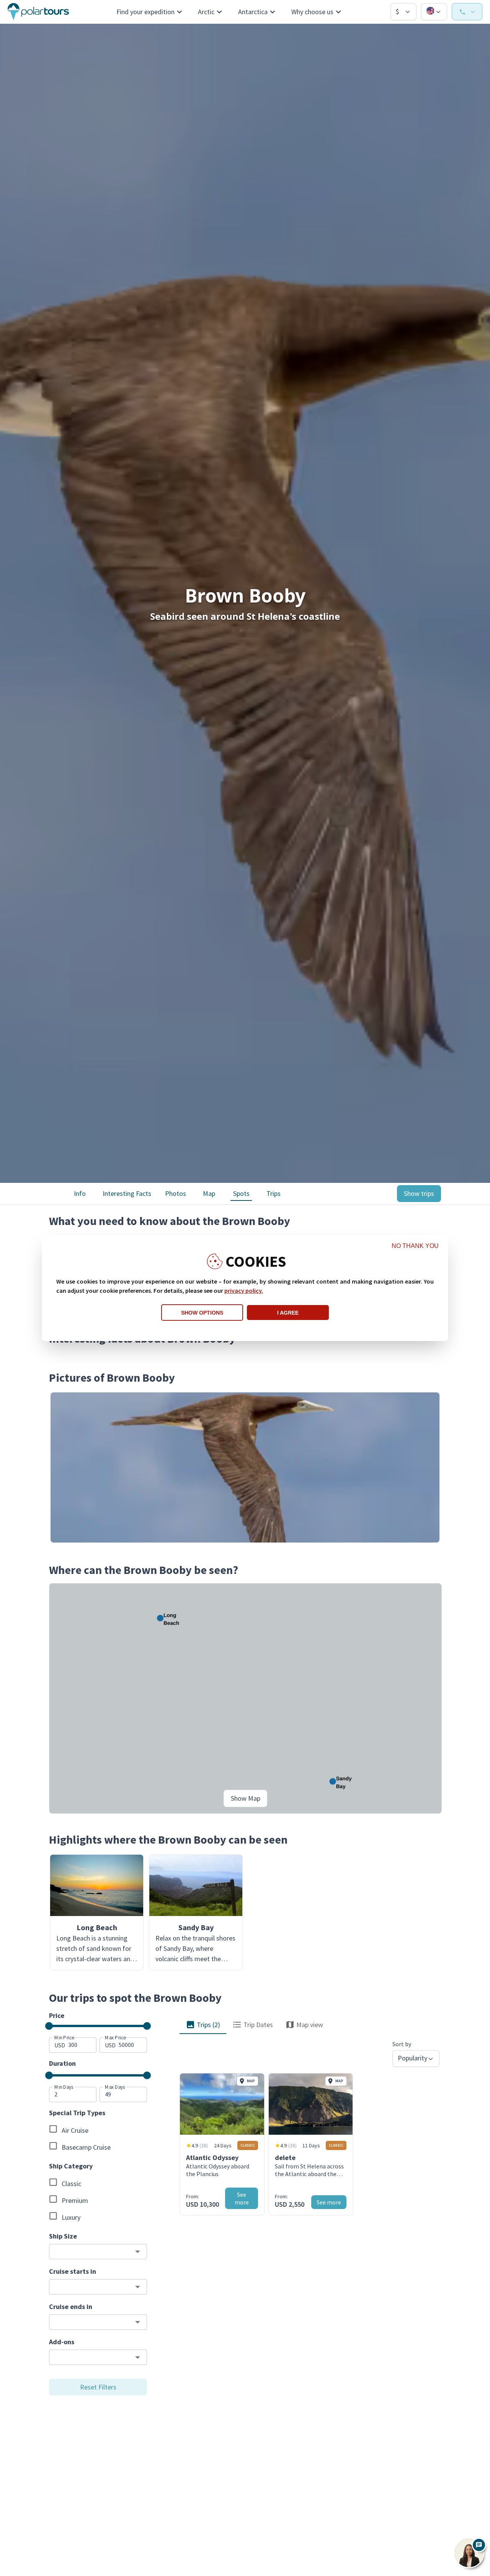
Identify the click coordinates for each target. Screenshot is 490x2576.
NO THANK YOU (415, 1246)
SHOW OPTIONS (202, 1313)
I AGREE (288, 1313)
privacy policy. (244, 1290)
